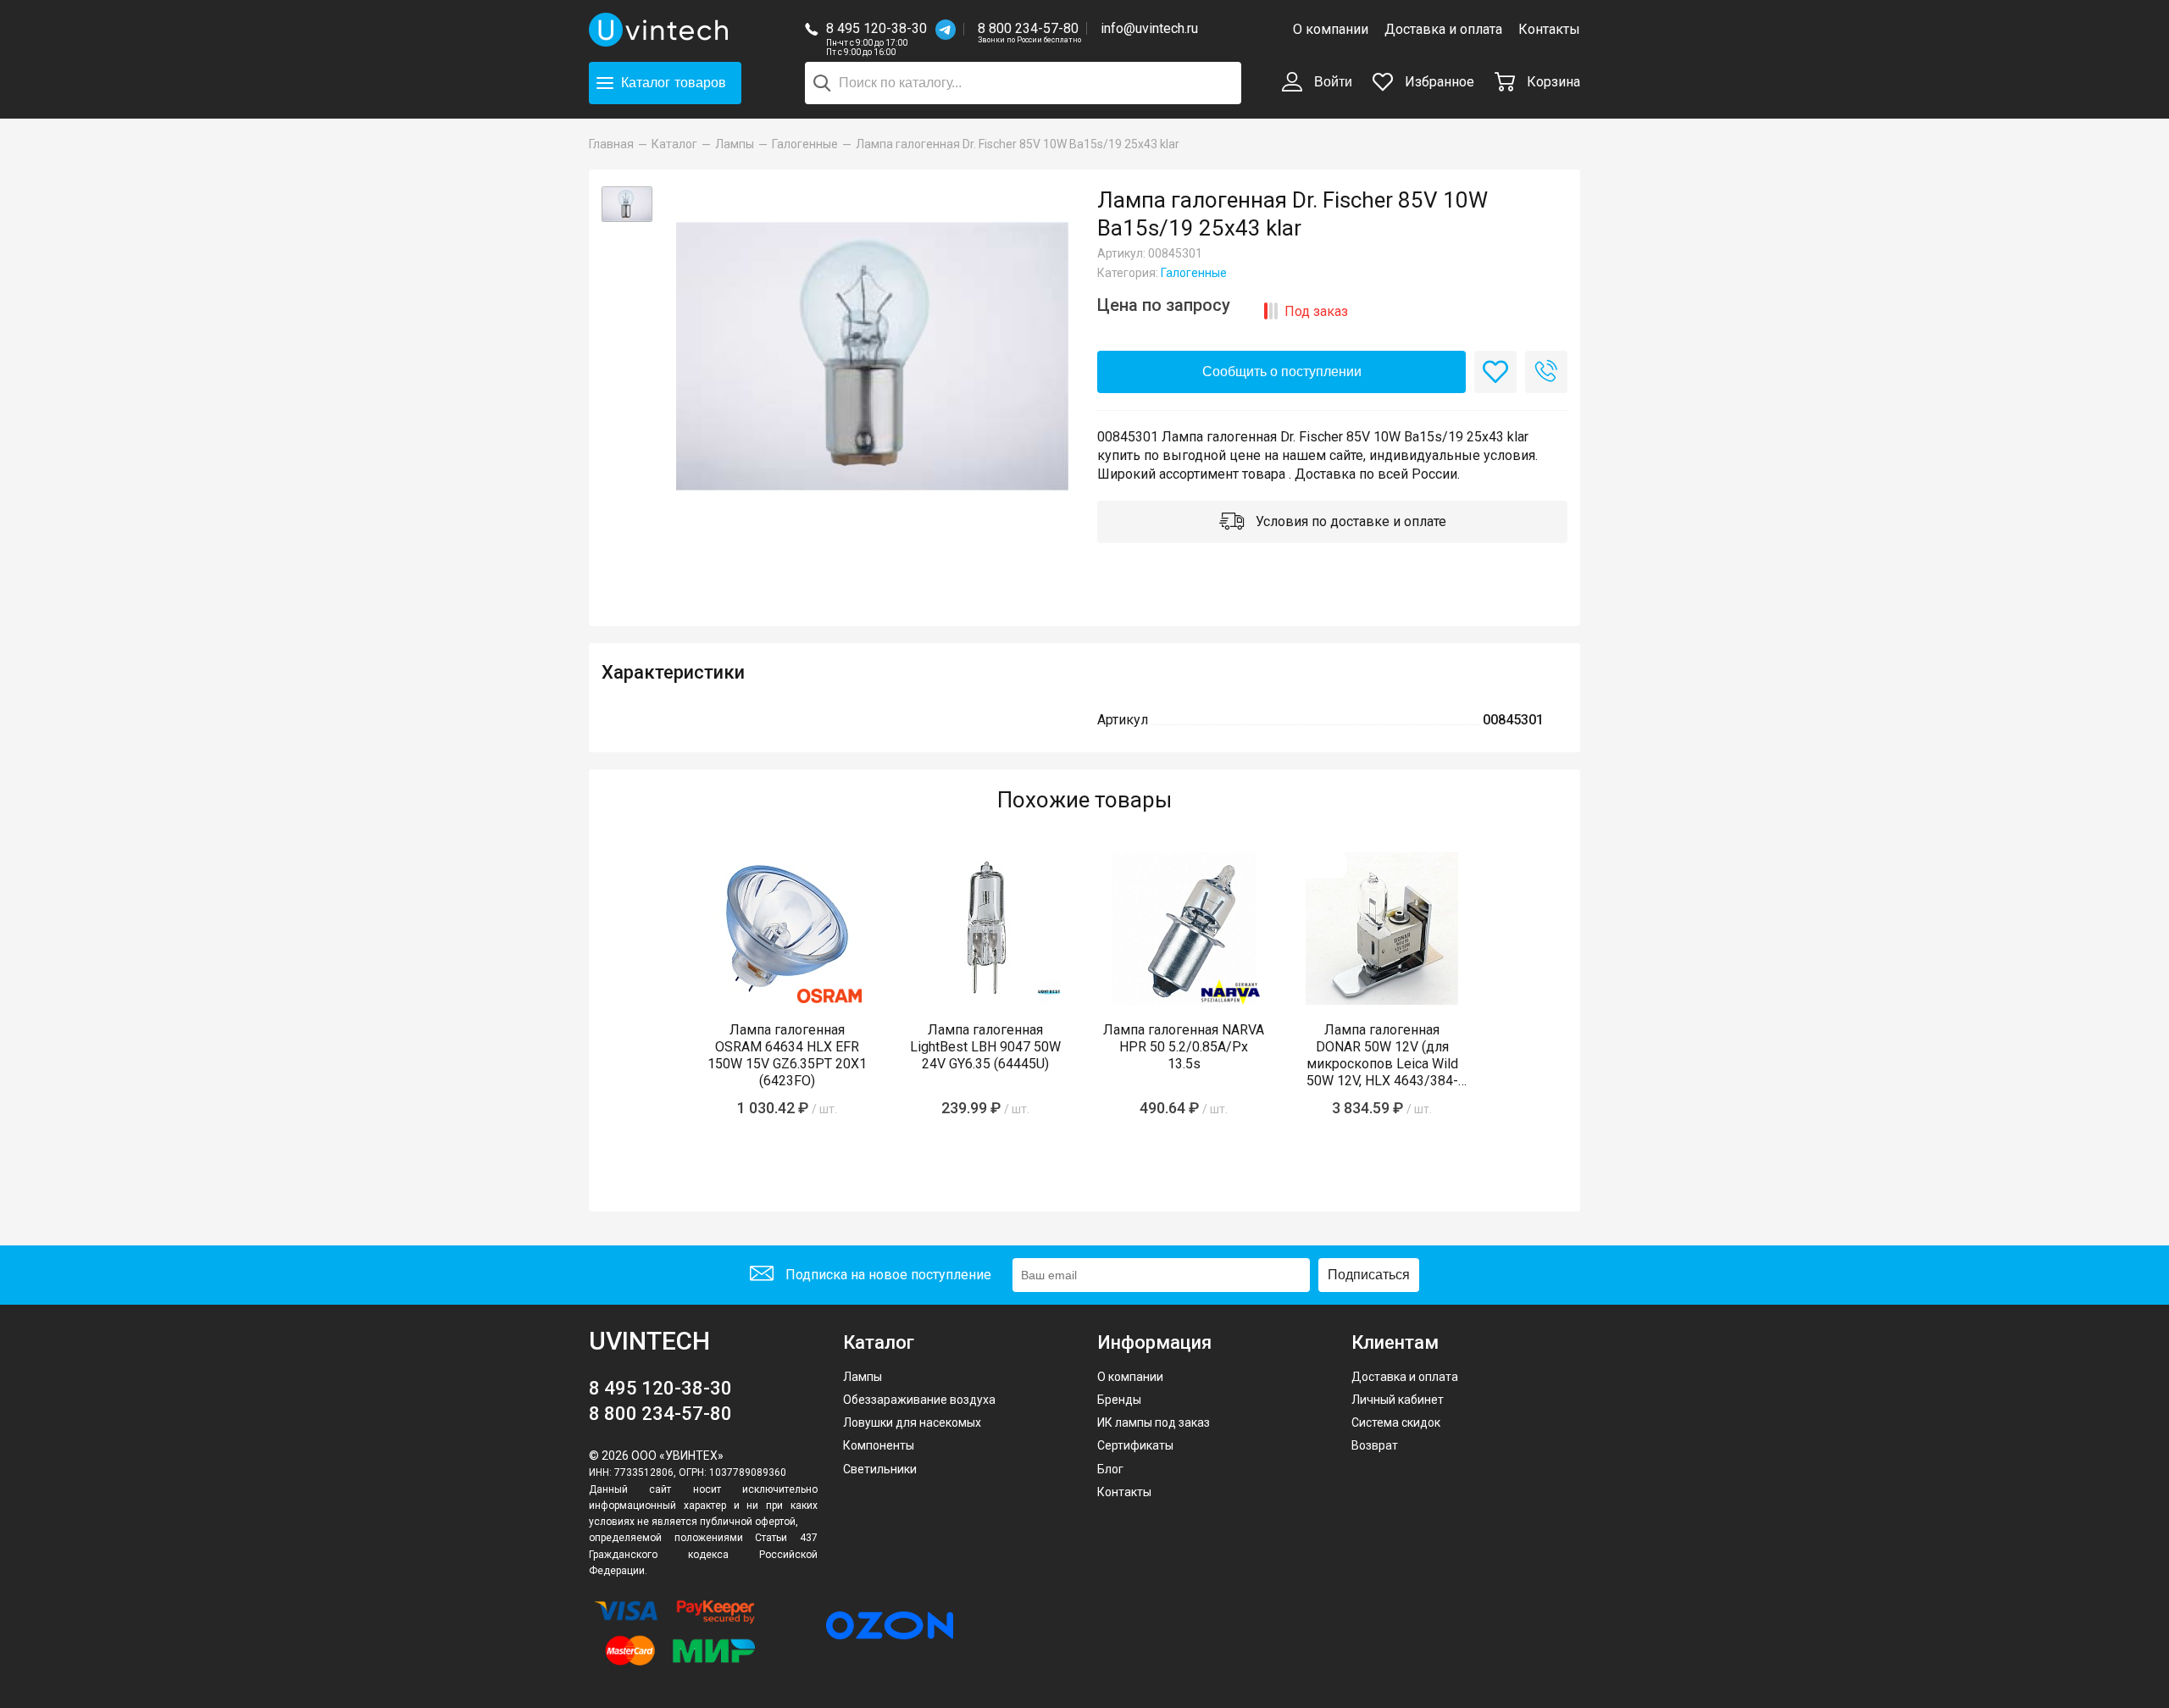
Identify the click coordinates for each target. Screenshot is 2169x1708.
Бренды (1119, 1400)
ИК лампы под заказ (1154, 1422)
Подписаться (1369, 1275)
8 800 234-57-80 (1029, 29)
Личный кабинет (1398, 1400)
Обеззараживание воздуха (919, 1400)
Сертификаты (1135, 1445)
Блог (1110, 1469)
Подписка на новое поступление (887, 1275)
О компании (1331, 29)
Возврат (1375, 1445)
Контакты (1549, 29)
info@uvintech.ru (1149, 28)
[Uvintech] (661, 30)
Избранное (1438, 82)
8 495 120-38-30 (876, 28)
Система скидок (1396, 1422)
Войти (1331, 82)
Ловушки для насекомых (912, 1422)
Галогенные (1194, 273)
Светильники (880, 1469)
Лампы (863, 1377)
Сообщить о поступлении (1282, 372)
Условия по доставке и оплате (1349, 521)
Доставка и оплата (1443, 29)
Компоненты (879, 1445)
